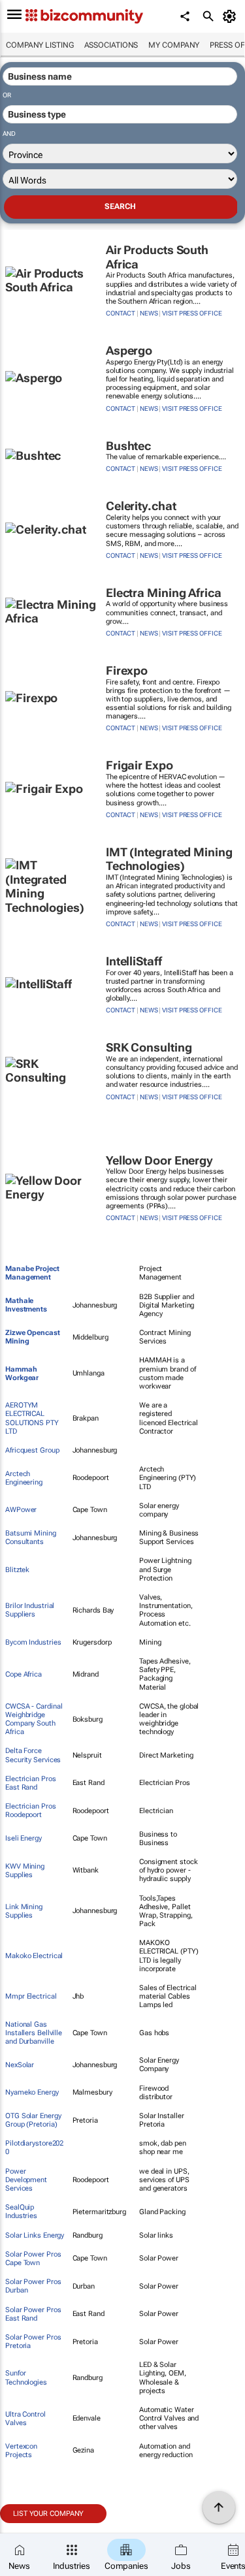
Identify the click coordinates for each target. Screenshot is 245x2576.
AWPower (21, 1510)
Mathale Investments (26, 1305)
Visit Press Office (192, 313)
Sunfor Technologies (26, 2377)
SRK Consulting (149, 1047)
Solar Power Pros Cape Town (33, 2259)
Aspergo (129, 350)
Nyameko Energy (32, 2092)
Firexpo (127, 670)
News (149, 313)
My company (174, 45)
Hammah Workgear (22, 1374)
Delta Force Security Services (33, 1755)
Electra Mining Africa (164, 593)
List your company (48, 2514)
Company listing (40, 45)
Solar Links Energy (35, 2235)
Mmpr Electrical (31, 1996)
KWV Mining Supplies (25, 1871)
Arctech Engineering (24, 1478)
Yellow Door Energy (159, 1160)
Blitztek (17, 1570)
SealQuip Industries (21, 2212)
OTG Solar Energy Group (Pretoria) (33, 2120)
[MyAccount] (232, 16)
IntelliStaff (134, 961)
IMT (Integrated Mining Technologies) (169, 859)
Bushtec (128, 446)
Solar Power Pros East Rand (33, 2314)
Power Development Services (26, 2180)
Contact (121, 313)
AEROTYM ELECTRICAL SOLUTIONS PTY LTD (32, 1418)
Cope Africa (24, 1674)
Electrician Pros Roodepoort (30, 1811)
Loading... (25, 2530)
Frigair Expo (139, 765)
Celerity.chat (141, 506)
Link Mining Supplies (24, 1911)
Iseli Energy (24, 1838)
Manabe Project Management (32, 1273)
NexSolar (20, 2065)
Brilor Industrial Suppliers (30, 1610)
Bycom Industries (33, 1642)
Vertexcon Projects (21, 2451)
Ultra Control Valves (25, 2419)
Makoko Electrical (34, 1956)
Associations (111, 45)
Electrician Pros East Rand (30, 1783)
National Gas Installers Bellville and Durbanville (34, 2033)
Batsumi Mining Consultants (31, 1538)
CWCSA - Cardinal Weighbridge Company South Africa (34, 1719)
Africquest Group (32, 1450)
